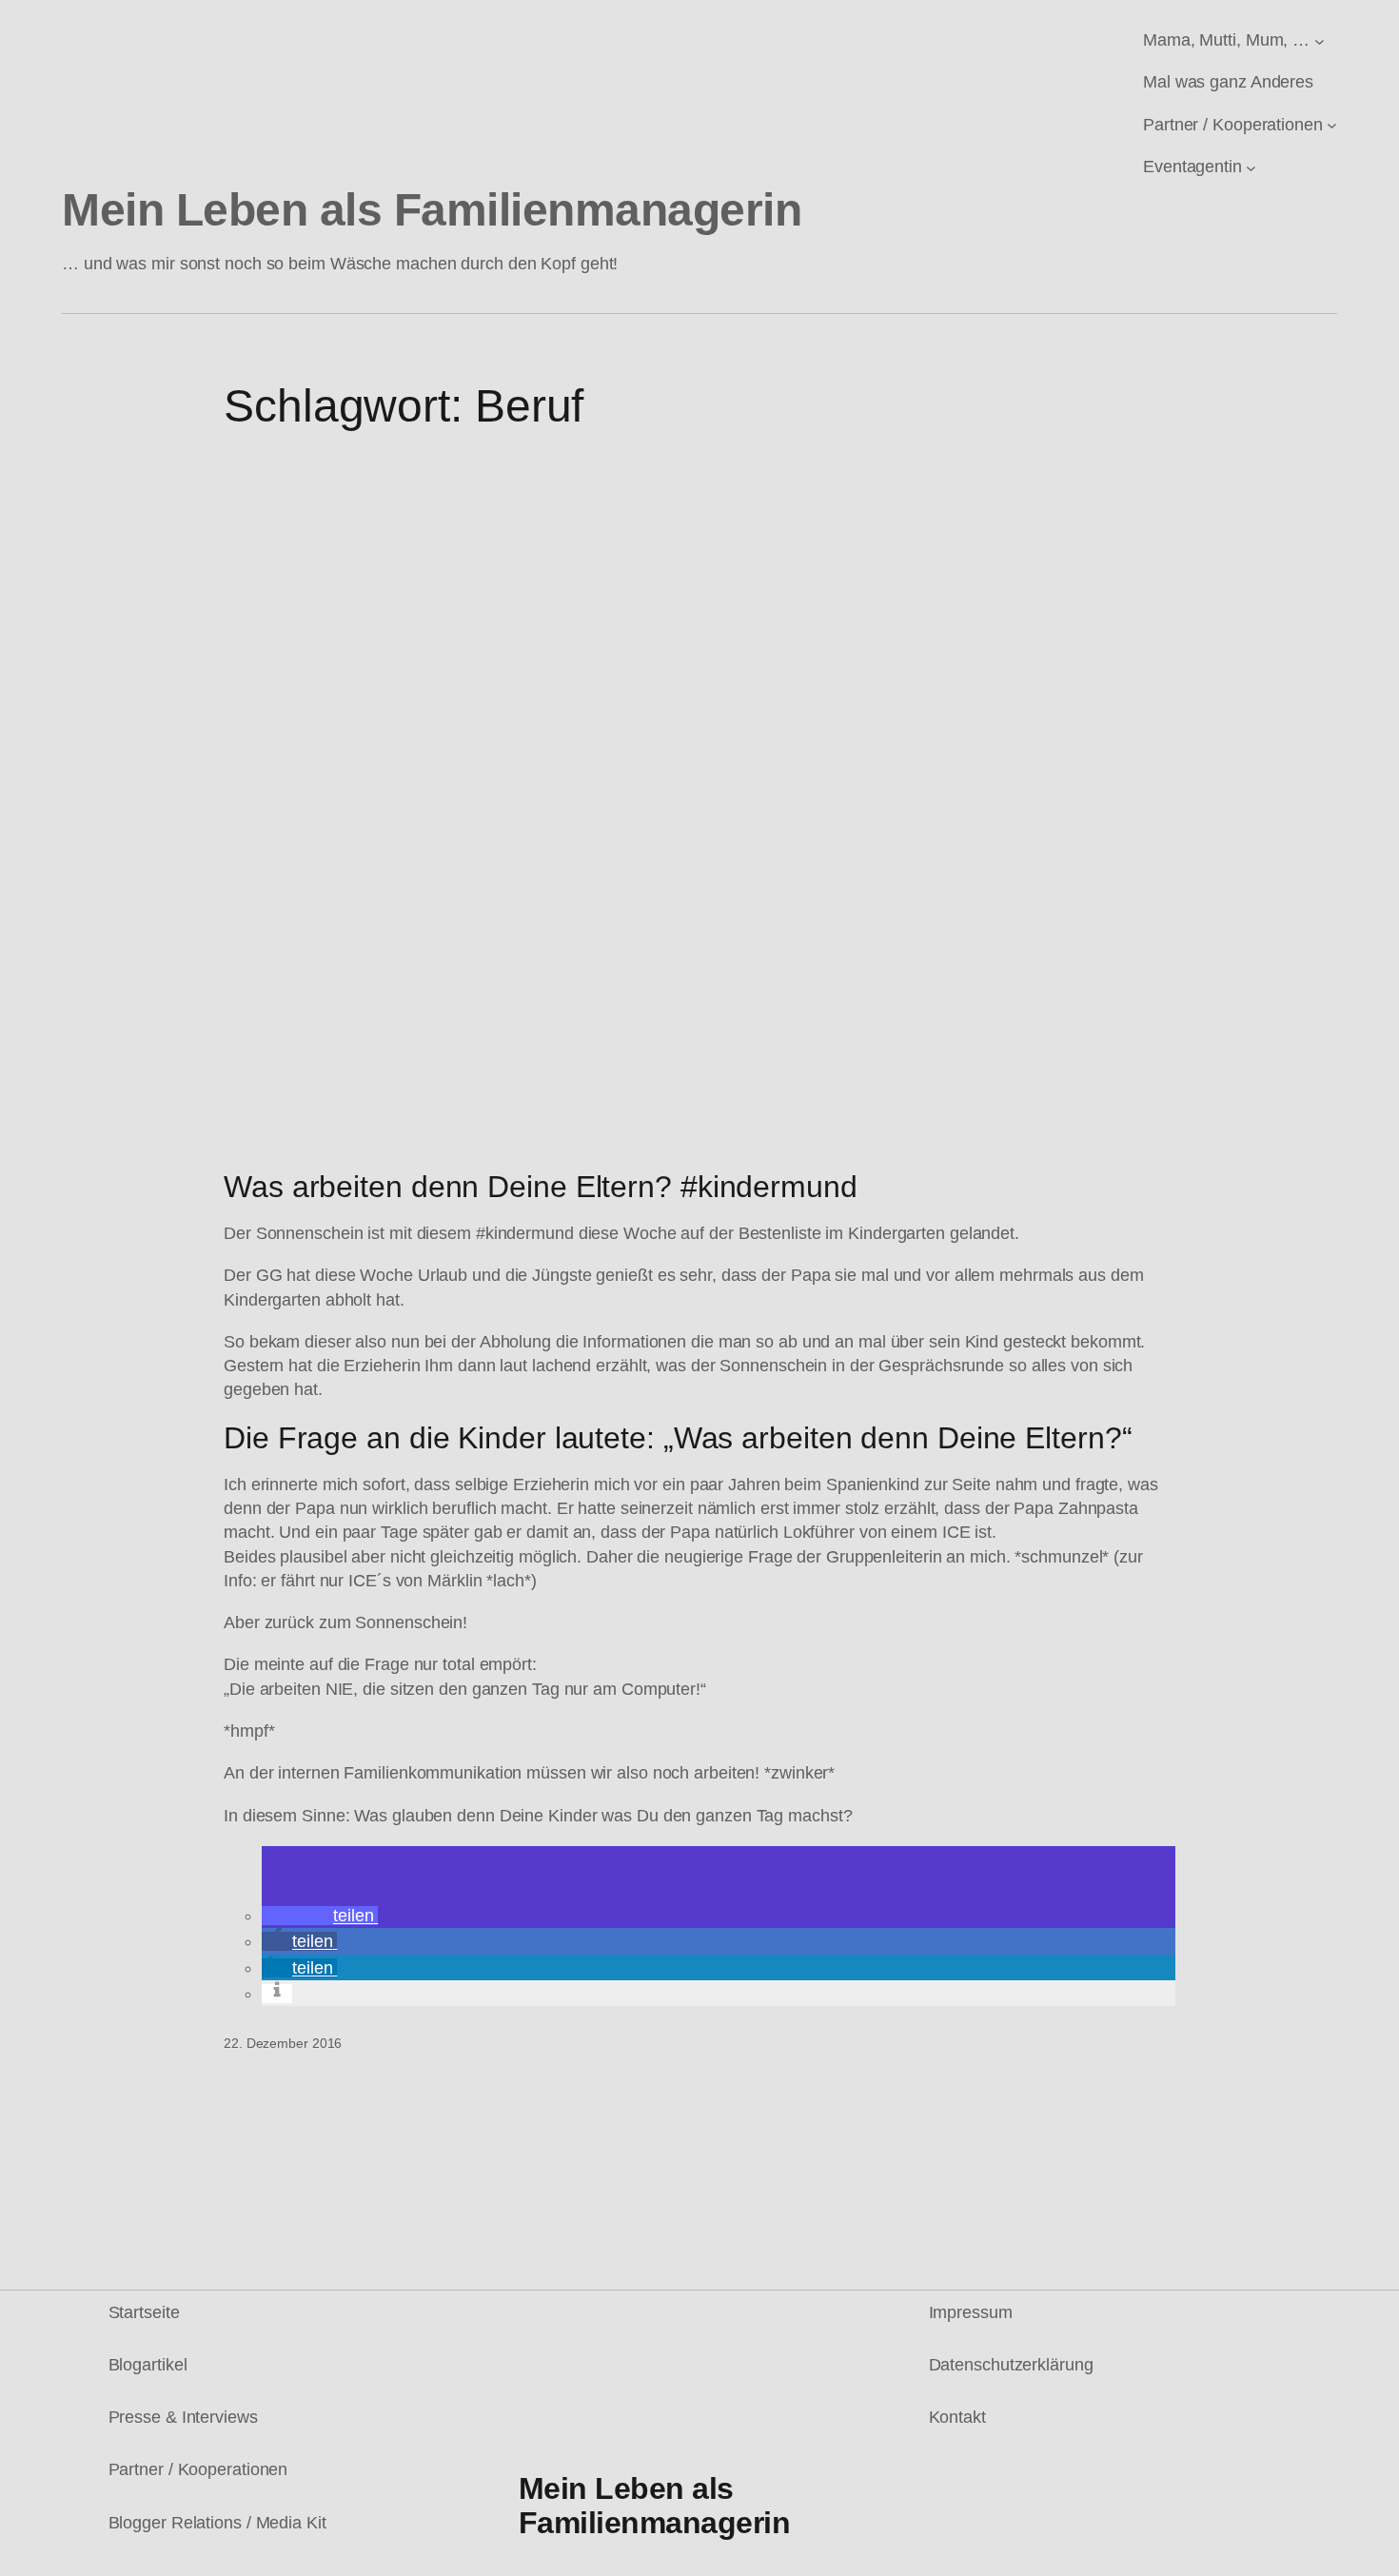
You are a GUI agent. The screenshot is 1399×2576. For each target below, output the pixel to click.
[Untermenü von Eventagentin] (1251, 167)
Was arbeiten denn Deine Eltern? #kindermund (541, 1187)
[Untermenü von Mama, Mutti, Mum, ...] (1320, 40)
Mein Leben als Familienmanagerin (432, 210)
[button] (320, 1916)
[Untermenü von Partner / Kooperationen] (1332, 125)
